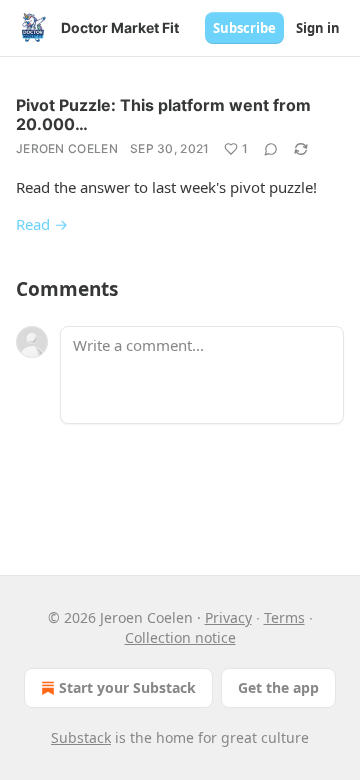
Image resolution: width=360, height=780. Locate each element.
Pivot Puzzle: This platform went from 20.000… (163, 114)
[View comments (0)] (271, 149)
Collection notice (180, 637)
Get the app (278, 687)
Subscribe (244, 28)
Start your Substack (127, 687)
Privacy (228, 617)
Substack (81, 737)
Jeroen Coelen (67, 148)
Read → (42, 224)
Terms (284, 617)
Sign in (318, 28)
